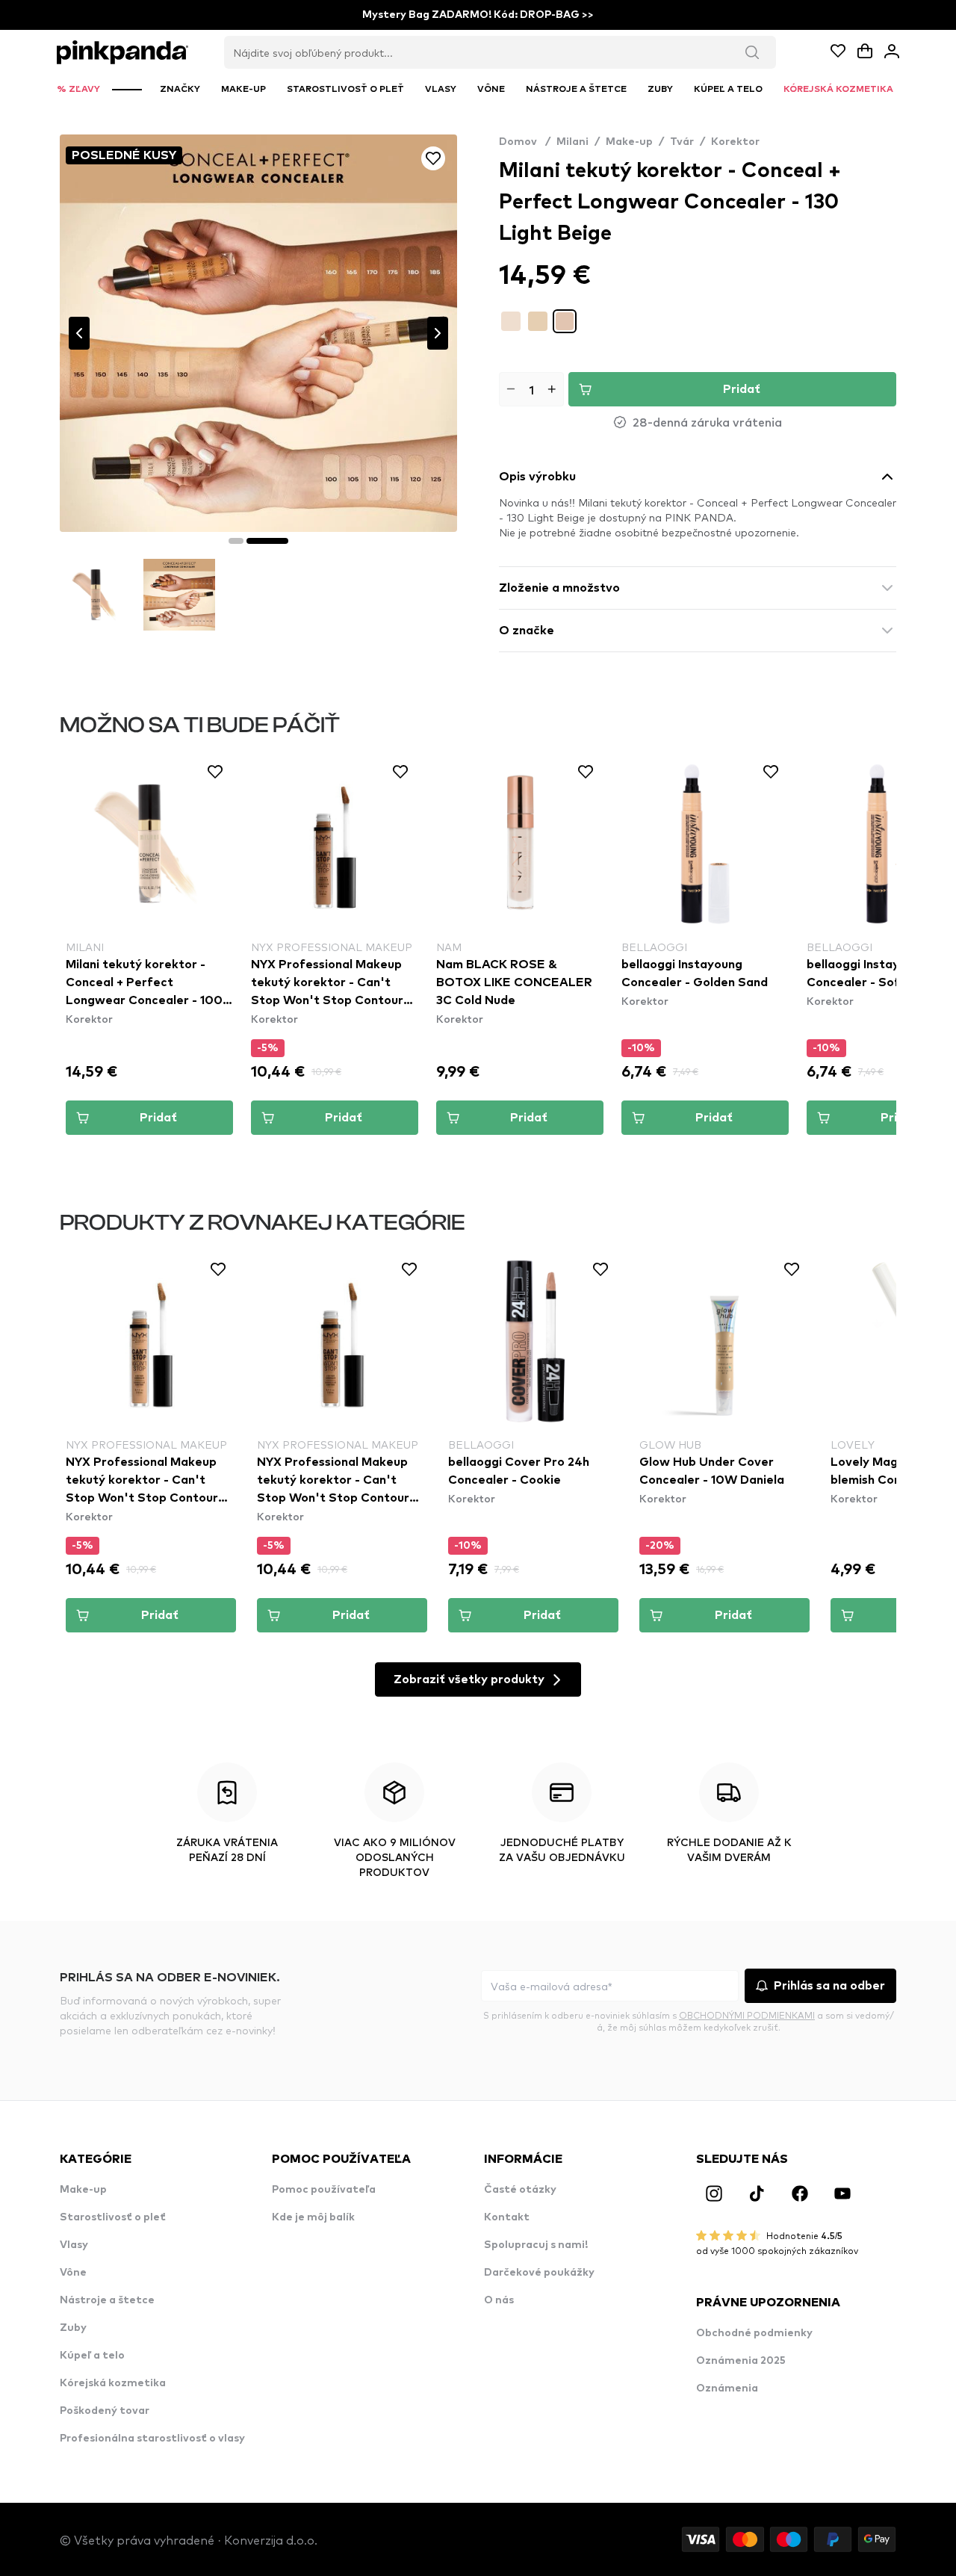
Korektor (735, 142)
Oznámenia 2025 (741, 2361)
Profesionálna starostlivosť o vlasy (152, 2439)
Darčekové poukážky (539, 2273)
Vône (73, 2273)
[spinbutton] (531, 389)
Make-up (629, 142)
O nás (499, 2300)
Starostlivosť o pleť (113, 2217)
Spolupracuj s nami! (536, 2245)
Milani (572, 142)
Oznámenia (727, 2388)
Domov (525, 142)
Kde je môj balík (313, 2217)
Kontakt (507, 2217)
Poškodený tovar (105, 2411)
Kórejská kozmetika (113, 2383)
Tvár (682, 142)
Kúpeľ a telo (92, 2356)
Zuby (73, 2328)
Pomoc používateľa (324, 2190)
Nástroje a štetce (107, 2300)
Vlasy (74, 2245)
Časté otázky (520, 2190)
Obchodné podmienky (754, 2333)
